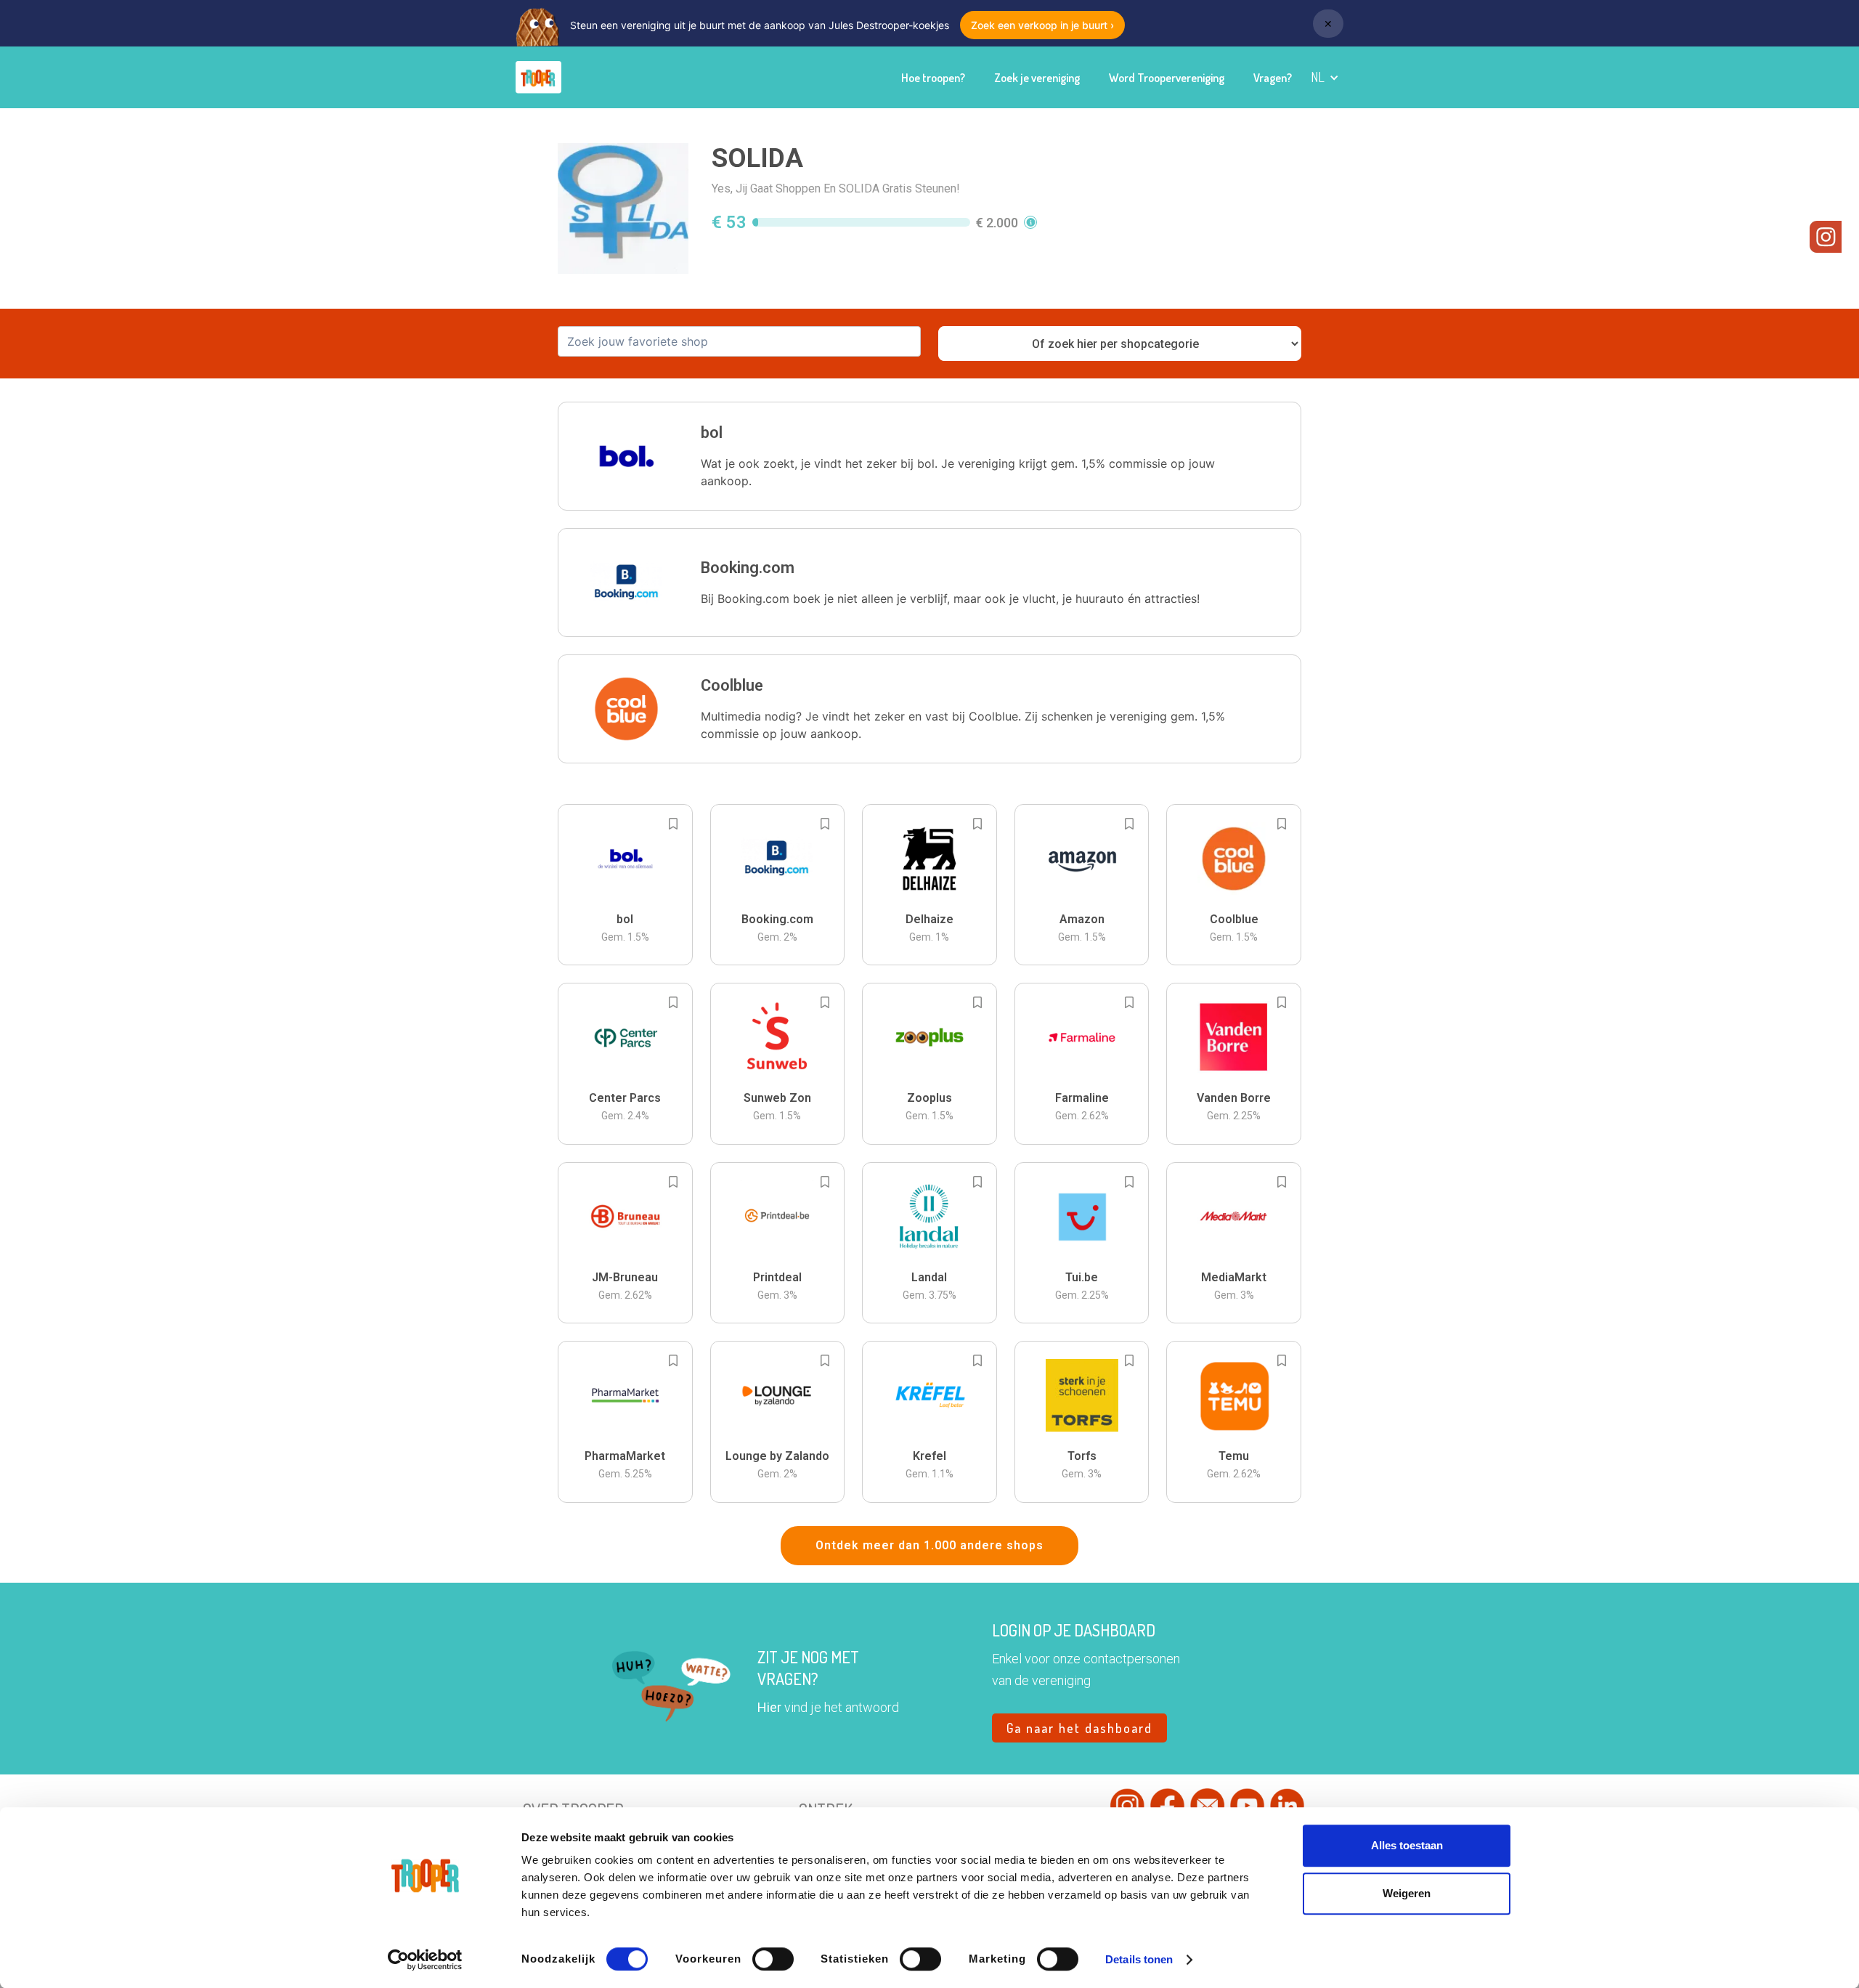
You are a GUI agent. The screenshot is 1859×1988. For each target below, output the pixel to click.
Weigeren (1407, 1893)
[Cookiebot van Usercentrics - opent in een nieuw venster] (425, 1960)
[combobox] (739, 341)
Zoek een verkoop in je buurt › (1042, 25)
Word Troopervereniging (1167, 78)
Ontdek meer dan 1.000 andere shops (929, 1545)
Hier (769, 1707)
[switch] (773, 1959)
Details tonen (1139, 1959)
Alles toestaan (1407, 1845)
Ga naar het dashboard (1079, 1728)
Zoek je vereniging (1037, 78)
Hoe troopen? (933, 78)
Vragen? (1273, 78)
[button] (1325, 77)
